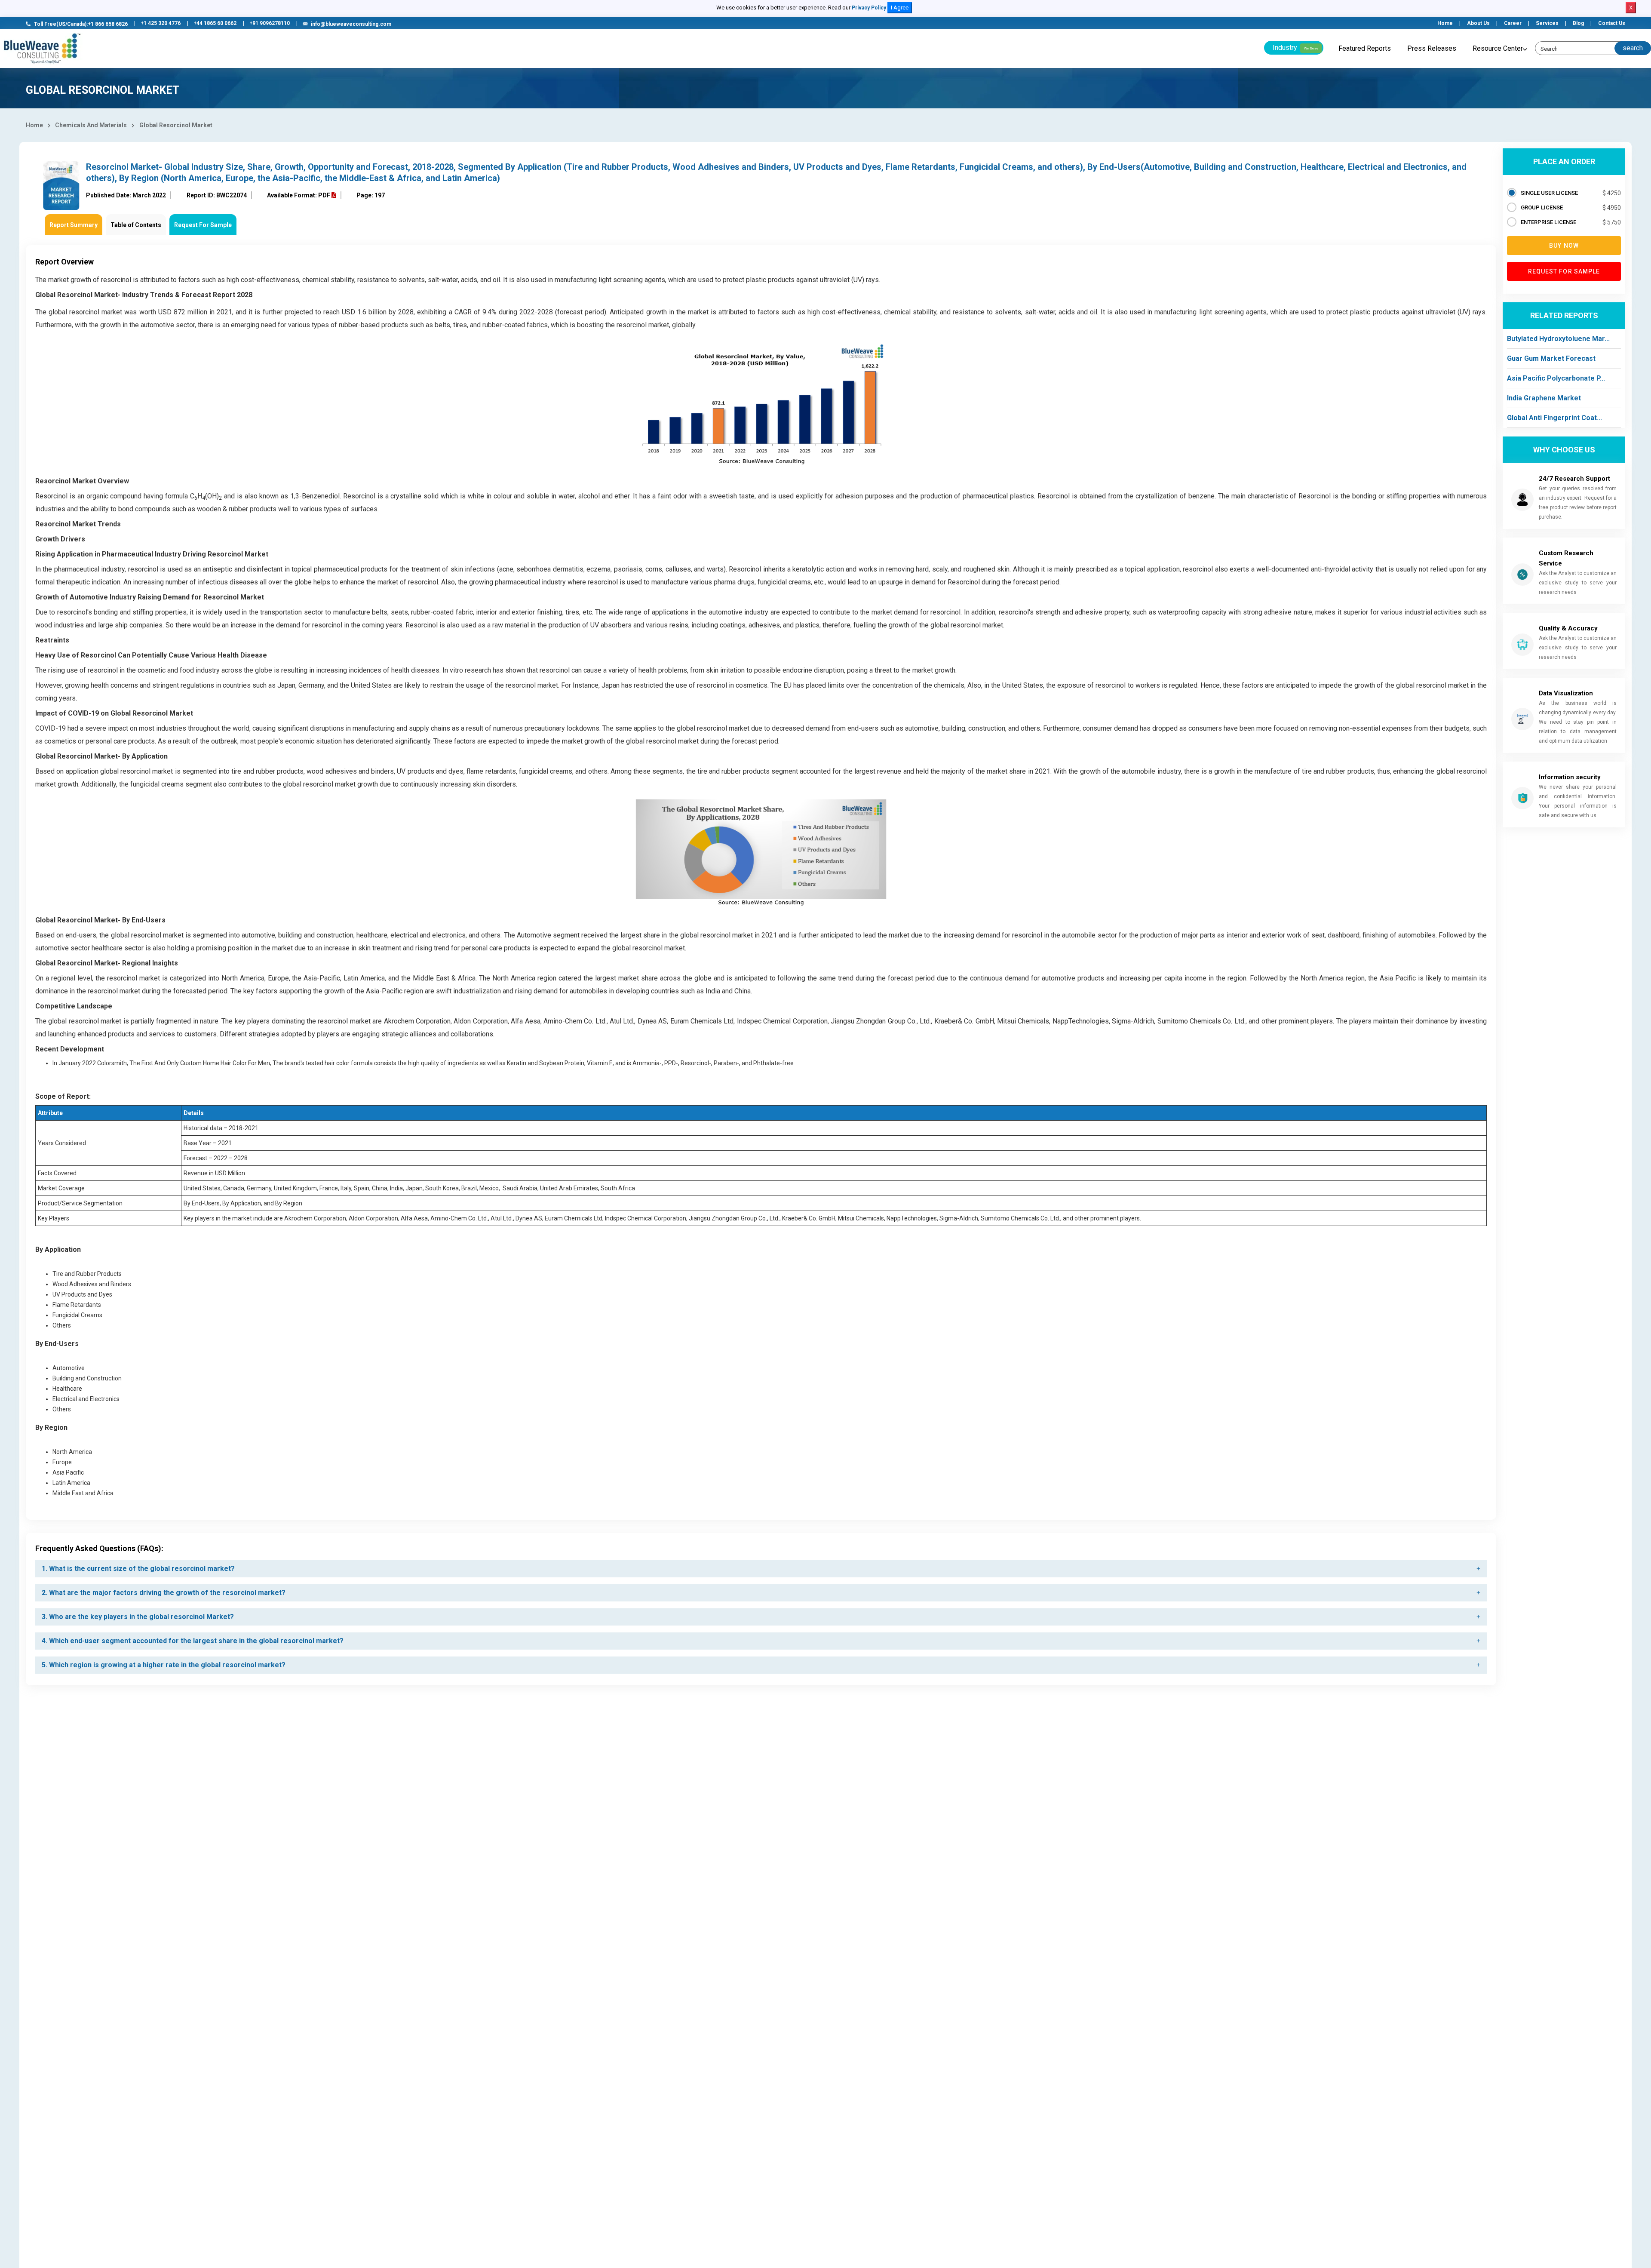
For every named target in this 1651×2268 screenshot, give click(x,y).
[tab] (761, 1569)
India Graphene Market (1544, 398)
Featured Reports (1365, 48)
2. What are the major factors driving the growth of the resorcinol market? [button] (164, 1593)
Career (1513, 23)
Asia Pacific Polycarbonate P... (1556, 378)
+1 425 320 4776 (161, 23)
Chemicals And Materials (91, 125)
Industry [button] (1295, 48)
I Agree (900, 8)
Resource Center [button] (1498, 48)
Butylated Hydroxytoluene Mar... (1558, 339)
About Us (1478, 23)
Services (1547, 23)
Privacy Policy (869, 8)
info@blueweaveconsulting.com (351, 24)
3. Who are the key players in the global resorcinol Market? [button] (138, 1617)
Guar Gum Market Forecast (1551, 358)
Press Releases (1432, 48)
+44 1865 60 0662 (215, 23)
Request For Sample (203, 225)
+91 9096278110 (270, 23)
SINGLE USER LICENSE (1549, 193)
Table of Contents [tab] (136, 225)
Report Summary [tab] (74, 225)
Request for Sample (1564, 271)
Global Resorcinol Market (176, 125)
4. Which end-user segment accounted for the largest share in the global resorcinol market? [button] (193, 1641)
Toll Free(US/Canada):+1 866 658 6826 (81, 24)
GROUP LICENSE (1542, 207)
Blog (1578, 23)
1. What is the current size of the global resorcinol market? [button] (138, 1569)
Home (1445, 23)
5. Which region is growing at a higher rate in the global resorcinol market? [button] (164, 1665)
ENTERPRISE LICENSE (1548, 222)
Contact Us (1612, 23)
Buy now (1564, 246)
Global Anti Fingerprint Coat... (1554, 418)
